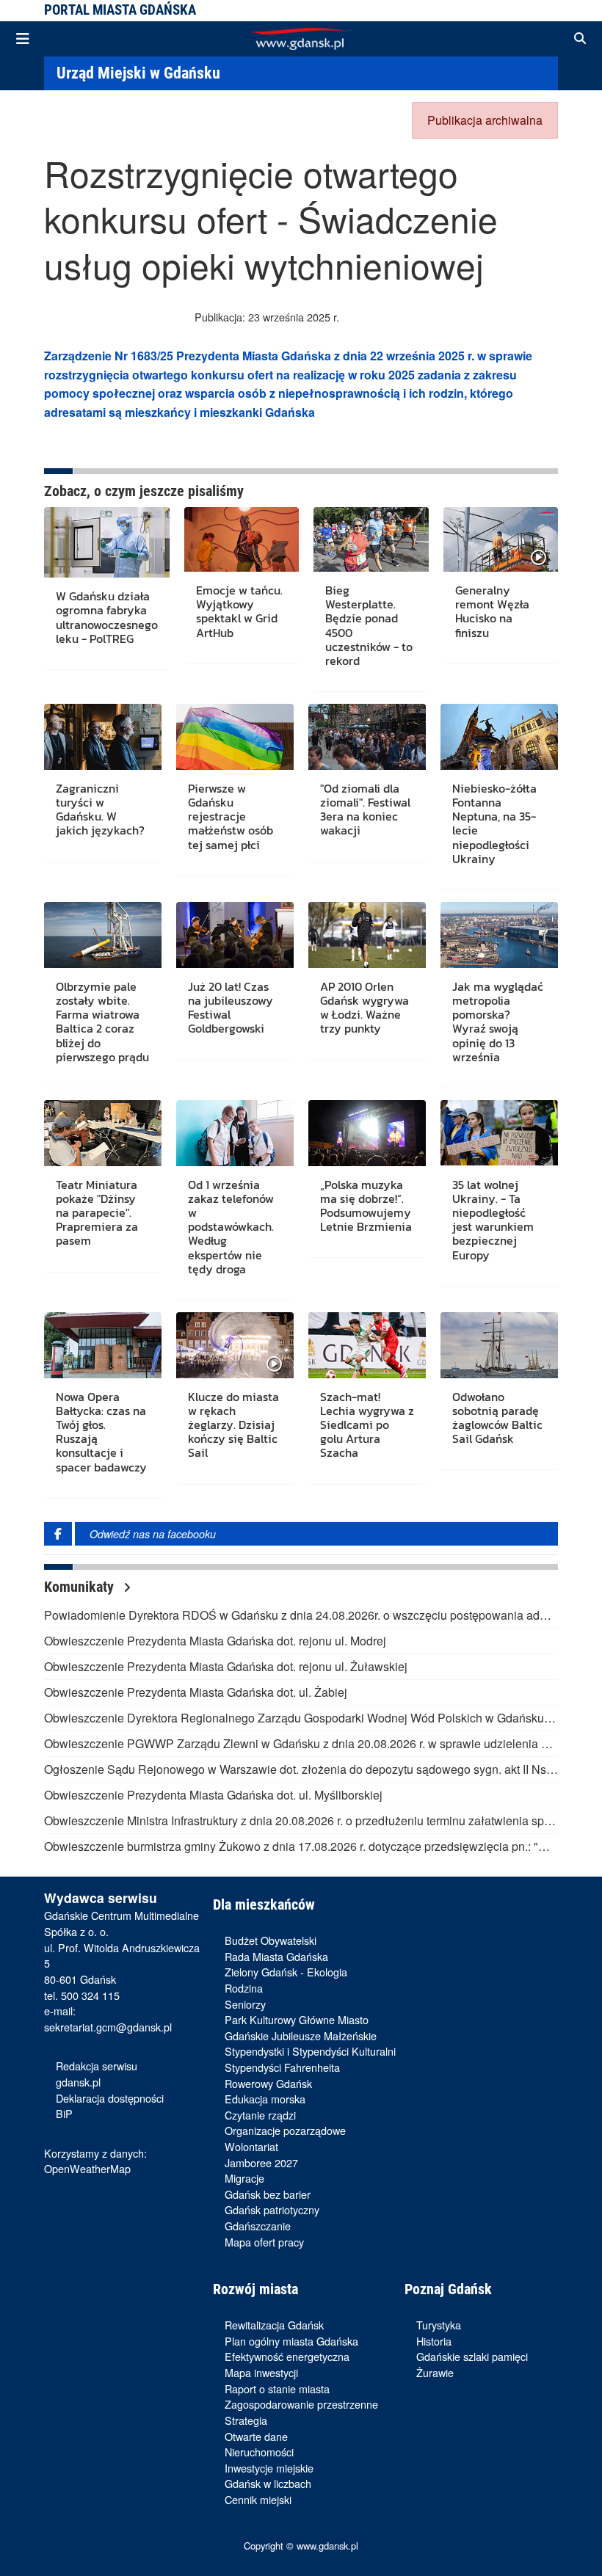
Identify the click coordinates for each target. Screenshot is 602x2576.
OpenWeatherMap (87, 2168)
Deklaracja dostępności (110, 2098)
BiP (64, 2113)
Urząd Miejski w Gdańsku (138, 73)
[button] (580, 39)
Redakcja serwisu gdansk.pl (97, 2074)
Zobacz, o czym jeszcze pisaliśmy (144, 491)
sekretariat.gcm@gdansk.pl (108, 2027)
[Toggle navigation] (23, 39)
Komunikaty (81, 1587)
